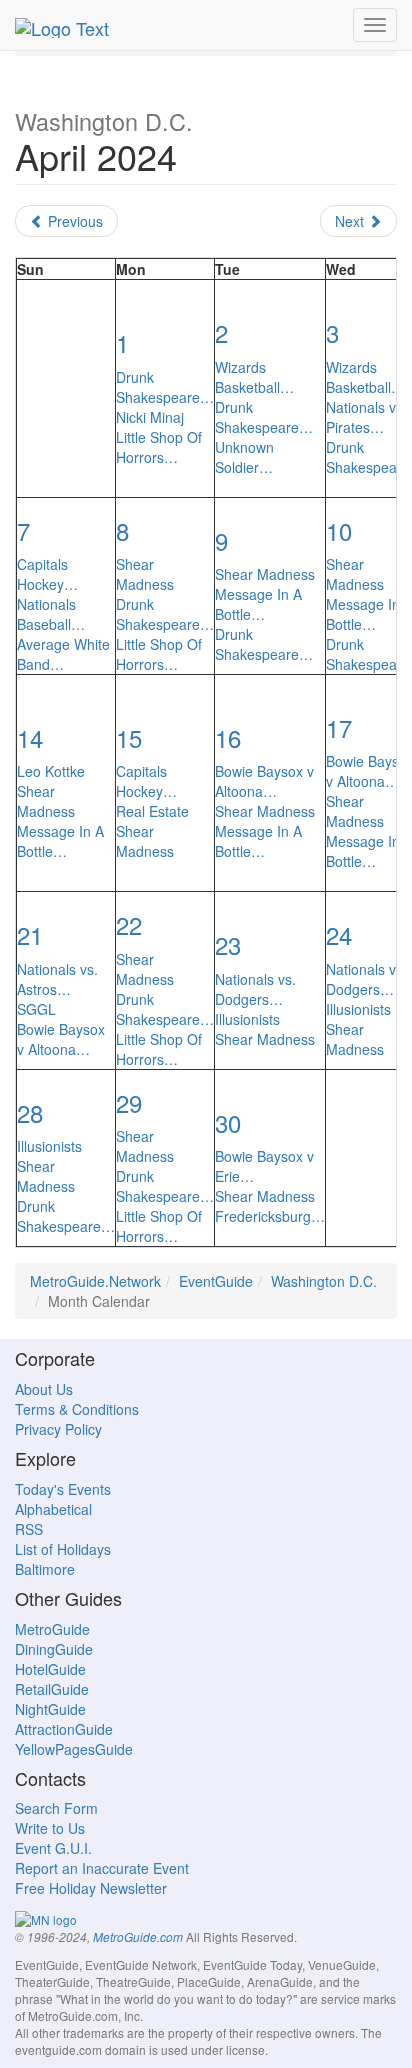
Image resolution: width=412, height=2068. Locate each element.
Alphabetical (53, 1509)
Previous (73, 221)
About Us (44, 1389)
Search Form (56, 1808)
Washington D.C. (324, 1281)
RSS (29, 1529)
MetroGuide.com (138, 1937)
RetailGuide (52, 1689)
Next (351, 221)
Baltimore (45, 1569)
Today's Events (63, 1489)
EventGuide (216, 1281)
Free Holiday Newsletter (91, 1888)
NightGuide (50, 1709)
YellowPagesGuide (74, 1749)
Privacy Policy (58, 1429)
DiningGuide (54, 1649)
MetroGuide (52, 1629)
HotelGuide (50, 1669)
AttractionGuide (64, 1729)
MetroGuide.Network (95, 1281)
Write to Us (50, 1828)
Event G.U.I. (53, 1848)
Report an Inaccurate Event (102, 1868)
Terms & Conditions (77, 1409)
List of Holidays (63, 1549)
